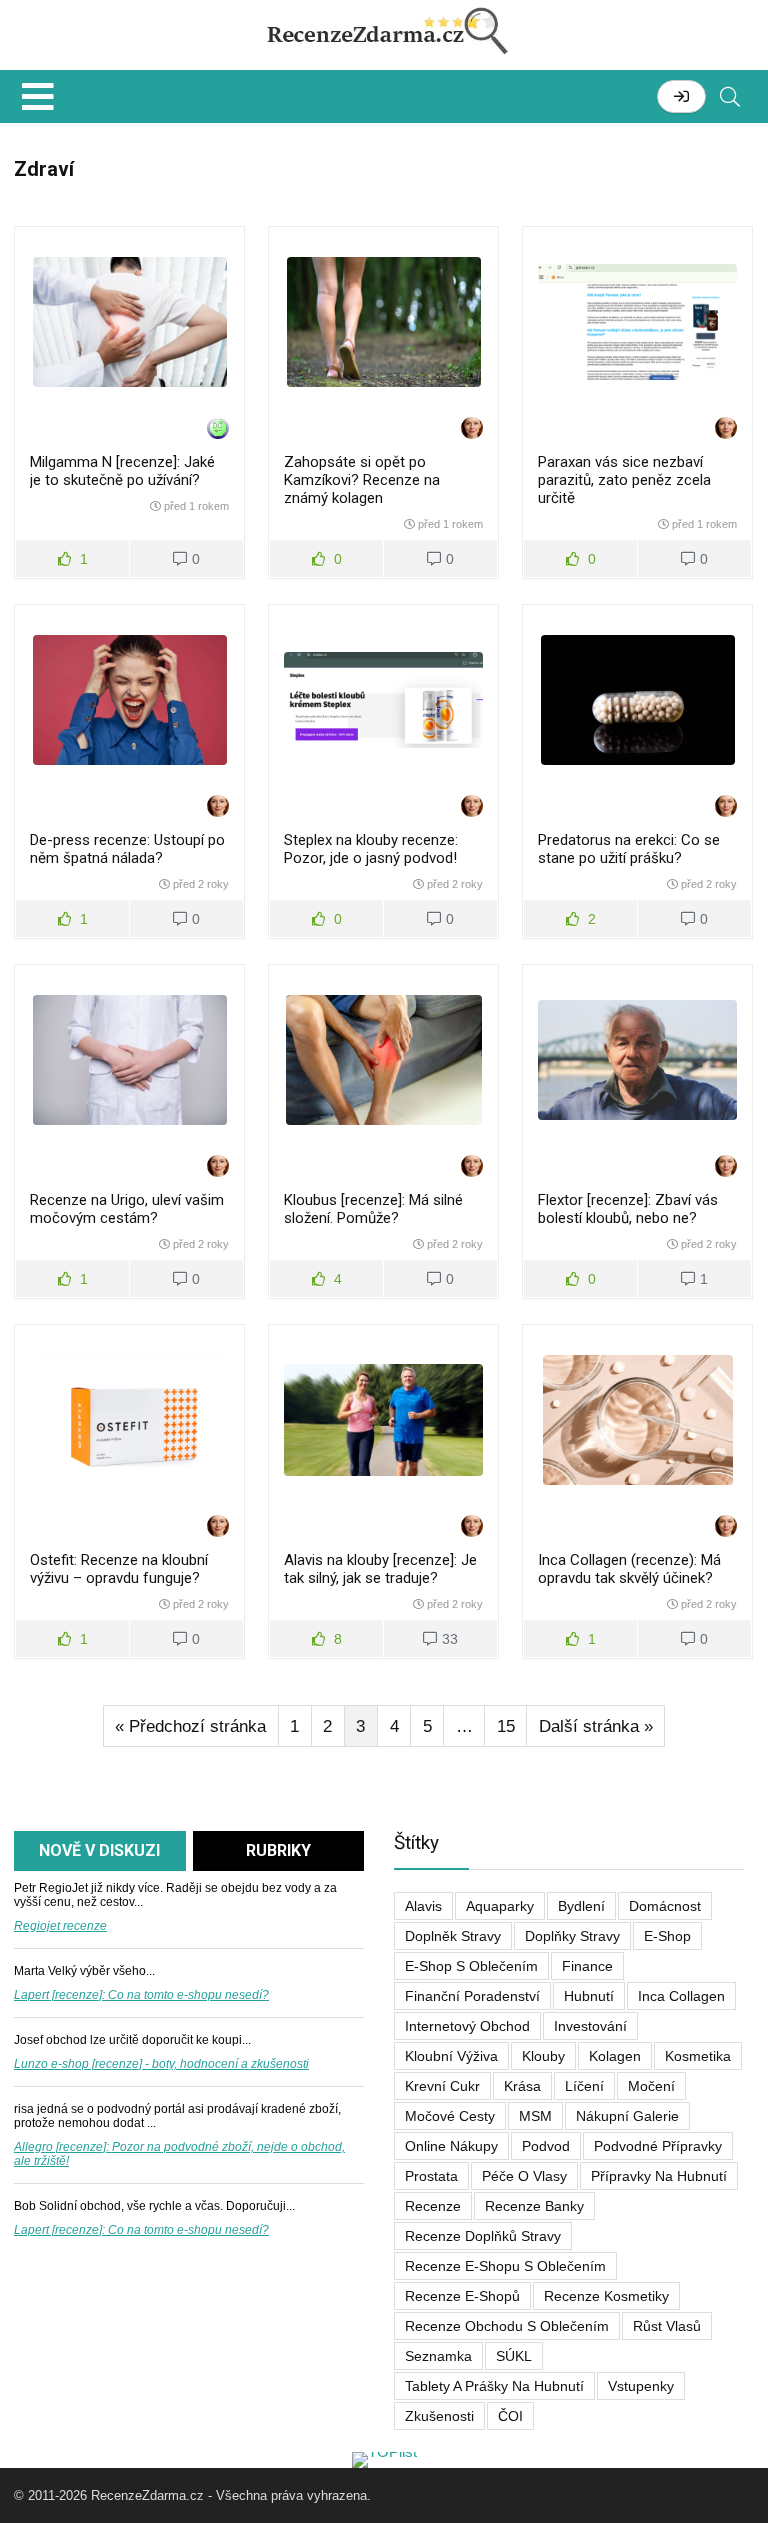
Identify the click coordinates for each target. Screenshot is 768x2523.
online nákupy (451, 2146)
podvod (546, 2146)
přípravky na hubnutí (659, 2176)
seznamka (438, 2356)
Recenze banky (534, 2206)
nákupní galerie (627, 2116)
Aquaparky (500, 1906)
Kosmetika (698, 2056)
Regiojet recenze (60, 1926)
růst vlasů (667, 2326)
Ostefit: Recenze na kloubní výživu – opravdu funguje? (119, 1569)
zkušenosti (439, 2416)
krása (522, 2086)
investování (590, 2026)
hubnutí (589, 1996)
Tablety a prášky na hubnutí (494, 2386)
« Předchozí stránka (190, 1726)
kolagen (615, 2056)
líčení (584, 2086)
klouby (543, 2056)
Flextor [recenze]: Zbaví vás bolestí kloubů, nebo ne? (628, 1209)
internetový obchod (467, 2026)
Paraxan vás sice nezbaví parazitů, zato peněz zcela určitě (624, 480)
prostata (431, 2176)
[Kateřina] (472, 429)
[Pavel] (218, 429)
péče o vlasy (524, 2176)
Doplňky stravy (572, 1936)
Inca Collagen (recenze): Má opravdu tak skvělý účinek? (629, 1569)
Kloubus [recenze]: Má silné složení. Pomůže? (373, 1209)
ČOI (510, 2416)
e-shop (667, 1936)
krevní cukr (442, 2086)
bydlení (581, 1906)
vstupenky (641, 2386)
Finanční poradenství (472, 1996)
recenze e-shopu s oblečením (505, 2266)
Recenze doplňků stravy (483, 2236)
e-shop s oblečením (471, 1966)
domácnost (665, 1906)
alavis (423, 1906)
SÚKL (514, 2356)
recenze (433, 2206)
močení (651, 2086)
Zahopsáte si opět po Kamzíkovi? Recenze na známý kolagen (362, 480)
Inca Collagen (681, 1996)
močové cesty (450, 2116)
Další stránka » (596, 1726)
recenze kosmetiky (606, 2296)
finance (587, 1966)
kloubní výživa (451, 2056)
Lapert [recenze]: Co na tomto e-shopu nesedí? (141, 1995)
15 (506, 1726)
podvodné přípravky (658, 2146)
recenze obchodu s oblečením (507, 2326)
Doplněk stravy (453, 1936)
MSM (535, 2116)
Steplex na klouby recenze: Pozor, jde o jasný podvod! (371, 849)
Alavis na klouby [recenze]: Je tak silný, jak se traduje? (380, 1569)
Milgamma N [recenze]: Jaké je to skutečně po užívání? (122, 471)
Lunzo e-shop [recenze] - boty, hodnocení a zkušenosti (161, 2064)
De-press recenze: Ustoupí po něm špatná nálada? (127, 849)
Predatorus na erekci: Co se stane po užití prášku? (629, 849)
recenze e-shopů (462, 2296)
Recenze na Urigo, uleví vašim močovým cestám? (127, 1209)
